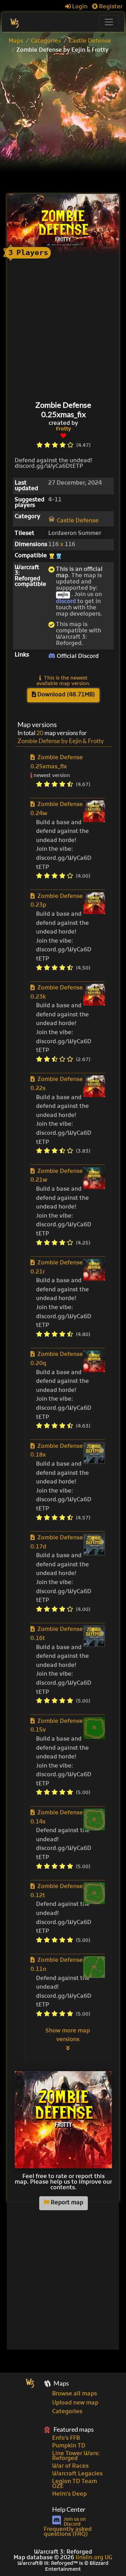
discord (66, 602)
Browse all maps (75, 2394)
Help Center (69, 2509)
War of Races (70, 2466)
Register (110, 7)
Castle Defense (90, 41)
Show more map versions (68, 2036)
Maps (16, 41)
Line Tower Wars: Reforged (76, 2456)
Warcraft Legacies (77, 2474)
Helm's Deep (69, 2494)
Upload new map (75, 2403)
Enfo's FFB (66, 2438)
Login (79, 7)
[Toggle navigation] (109, 22)
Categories (46, 41)
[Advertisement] (63, 125)
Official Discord (77, 656)
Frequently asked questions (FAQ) (68, 2532)
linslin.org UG (94, 2558)
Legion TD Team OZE (75, 2484)
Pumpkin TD (69, 2446)
